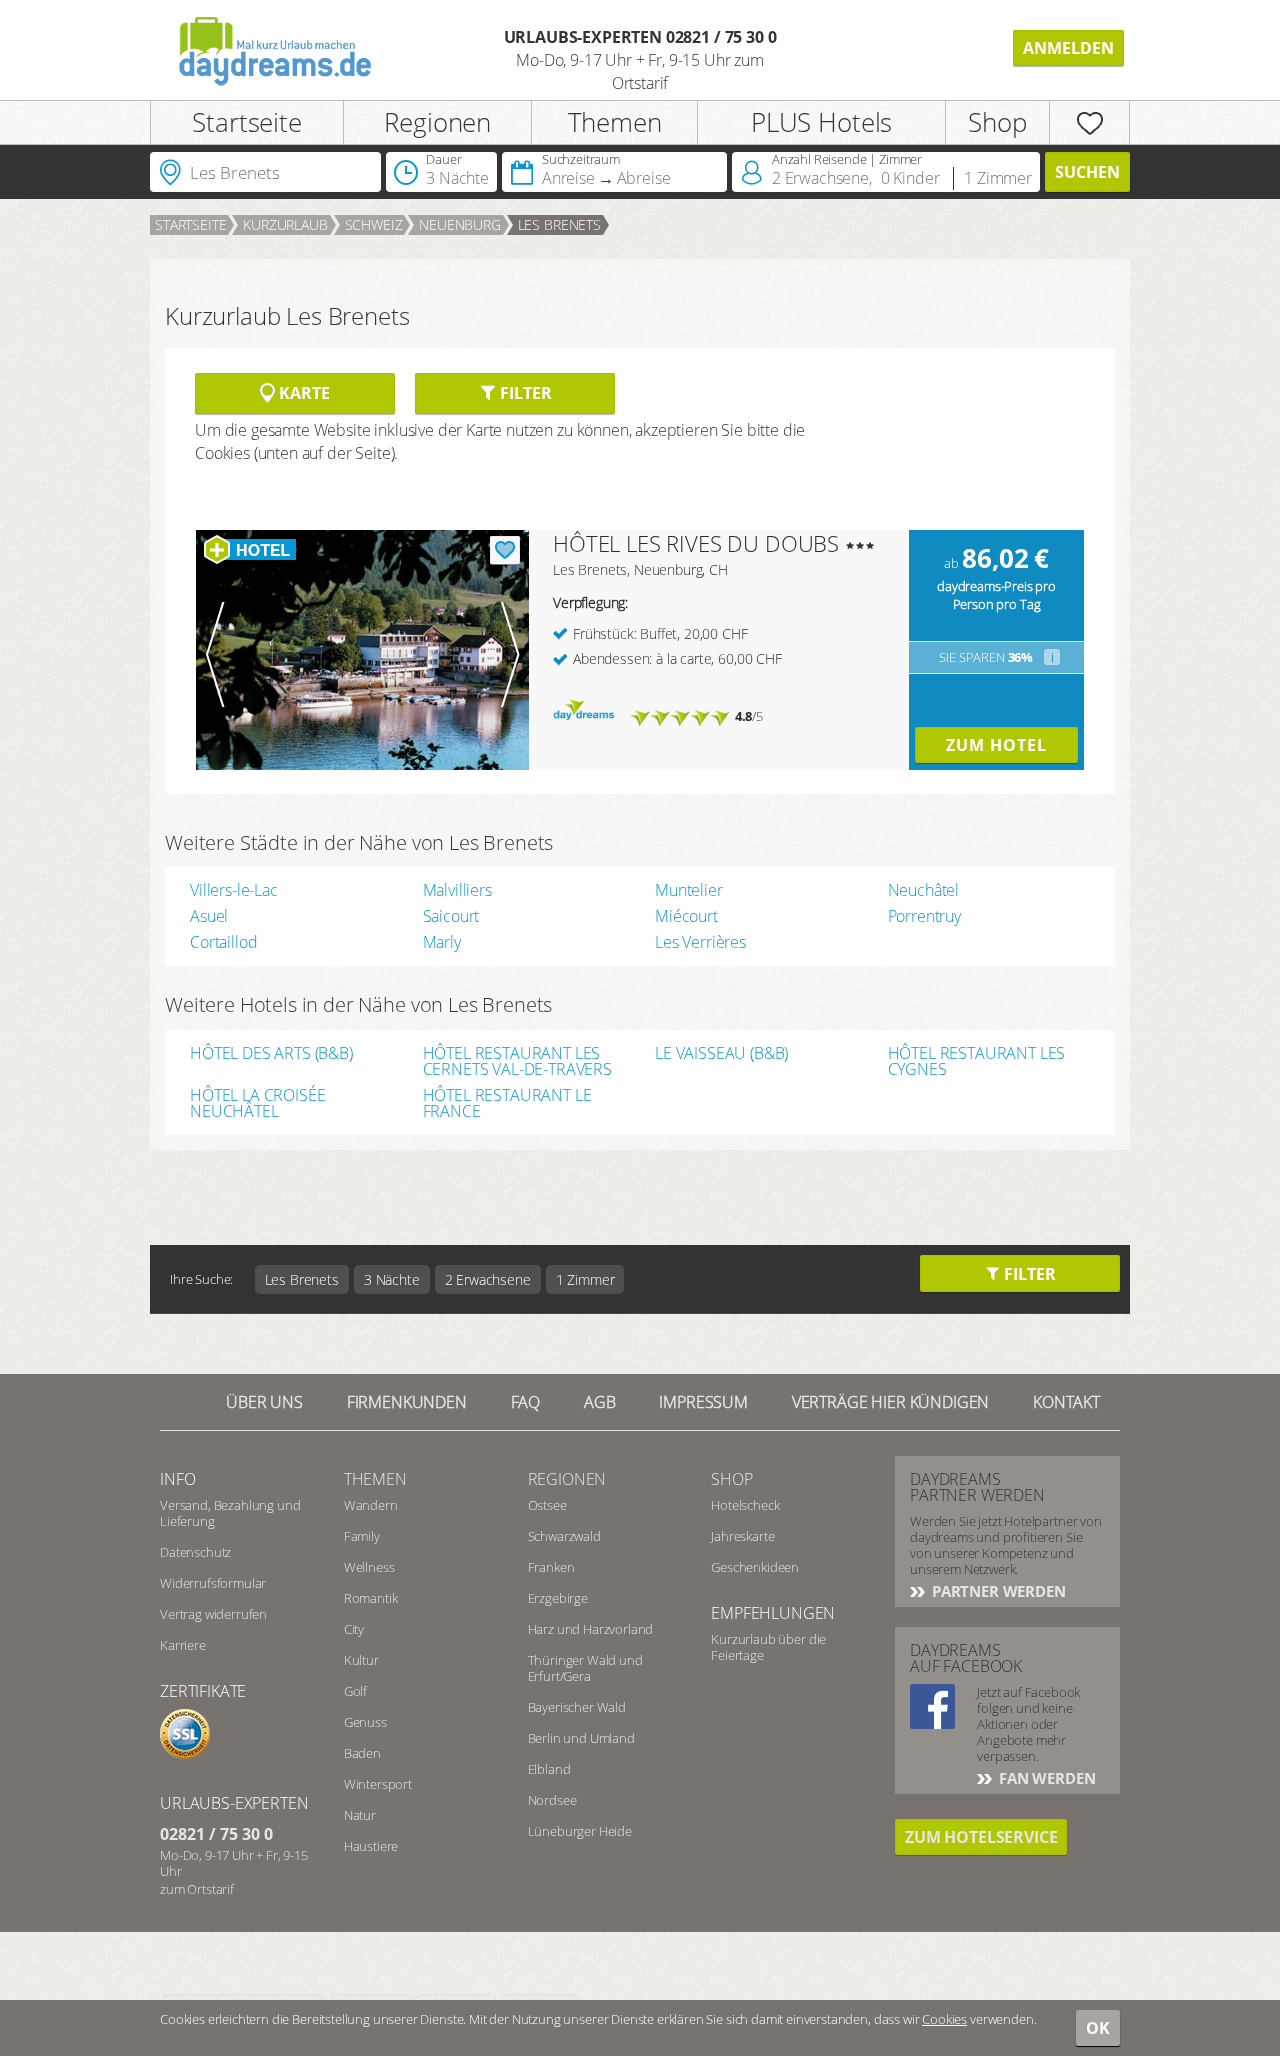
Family (362, 1536)
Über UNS (264, 1402)
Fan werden (1045, 1778)
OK (1098, 2028)
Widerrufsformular (213, 1583)
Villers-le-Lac (234, 890)
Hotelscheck (745, 1505)
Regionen (437, 122)
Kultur (361, 1660)
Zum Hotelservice (981, 1837)
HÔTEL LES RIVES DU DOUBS (696, 543)
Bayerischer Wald (577, 1707)
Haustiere (371, 1846)
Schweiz (374, 224)
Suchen (1087, 172)
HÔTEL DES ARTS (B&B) (271, 1054)
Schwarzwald (564, 1536)
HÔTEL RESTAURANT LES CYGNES (977, 1061)
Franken (551, 1567)
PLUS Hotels (821, 122)
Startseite (246, 122)
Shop (997, 122)
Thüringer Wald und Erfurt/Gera (585, 1668)
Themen (615, 122)
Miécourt (686, 916)
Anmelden (1068, 48)
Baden (362, 1753)
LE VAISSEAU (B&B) (721, 1054)
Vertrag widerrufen (213, 1614)
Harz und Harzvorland (591, 1629)
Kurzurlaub (285, 224)
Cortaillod (223, 942)
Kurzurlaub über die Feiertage (768, 1647)
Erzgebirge (558, 1598)
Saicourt (451, 916)
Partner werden (997, 1591)
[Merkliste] (1089, 122)
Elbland (549, 1769)
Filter (523, 393)
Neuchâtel (924, 890)
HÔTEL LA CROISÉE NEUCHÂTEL (257, 1103)
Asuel (209, 916)
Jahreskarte (742, 1536)
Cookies (944, 2019)
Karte (302, 393)
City (354, 1629)
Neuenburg (460, 224)
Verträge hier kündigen (890, 1402)
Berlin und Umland (581, 1738)
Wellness (369, 1567)
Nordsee (552, 1800)
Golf (355, 1691)
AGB (600, 1402)
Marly (442, 942)
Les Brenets (559, 224)
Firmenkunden (407, 1402)
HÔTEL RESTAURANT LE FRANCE (507, 1103)
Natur (360, 1815)
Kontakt (1066, 1402)
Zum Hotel (996, 745)
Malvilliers (457, 890)
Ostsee (547, 1505)
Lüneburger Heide (580, 1831)
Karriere (183, 1645)
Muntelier (689, 890)
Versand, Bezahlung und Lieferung (230, 1513)
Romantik (371, 1598)
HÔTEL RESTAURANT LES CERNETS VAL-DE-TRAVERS (517, 1061)
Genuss (365, 1722)
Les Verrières (700, 942)
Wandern (371, 1505)
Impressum (703, 1402)
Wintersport (378, 1784)
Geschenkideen (755, 1567)
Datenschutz (195, 1552)
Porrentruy (924, 916)
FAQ (526, 1402)
